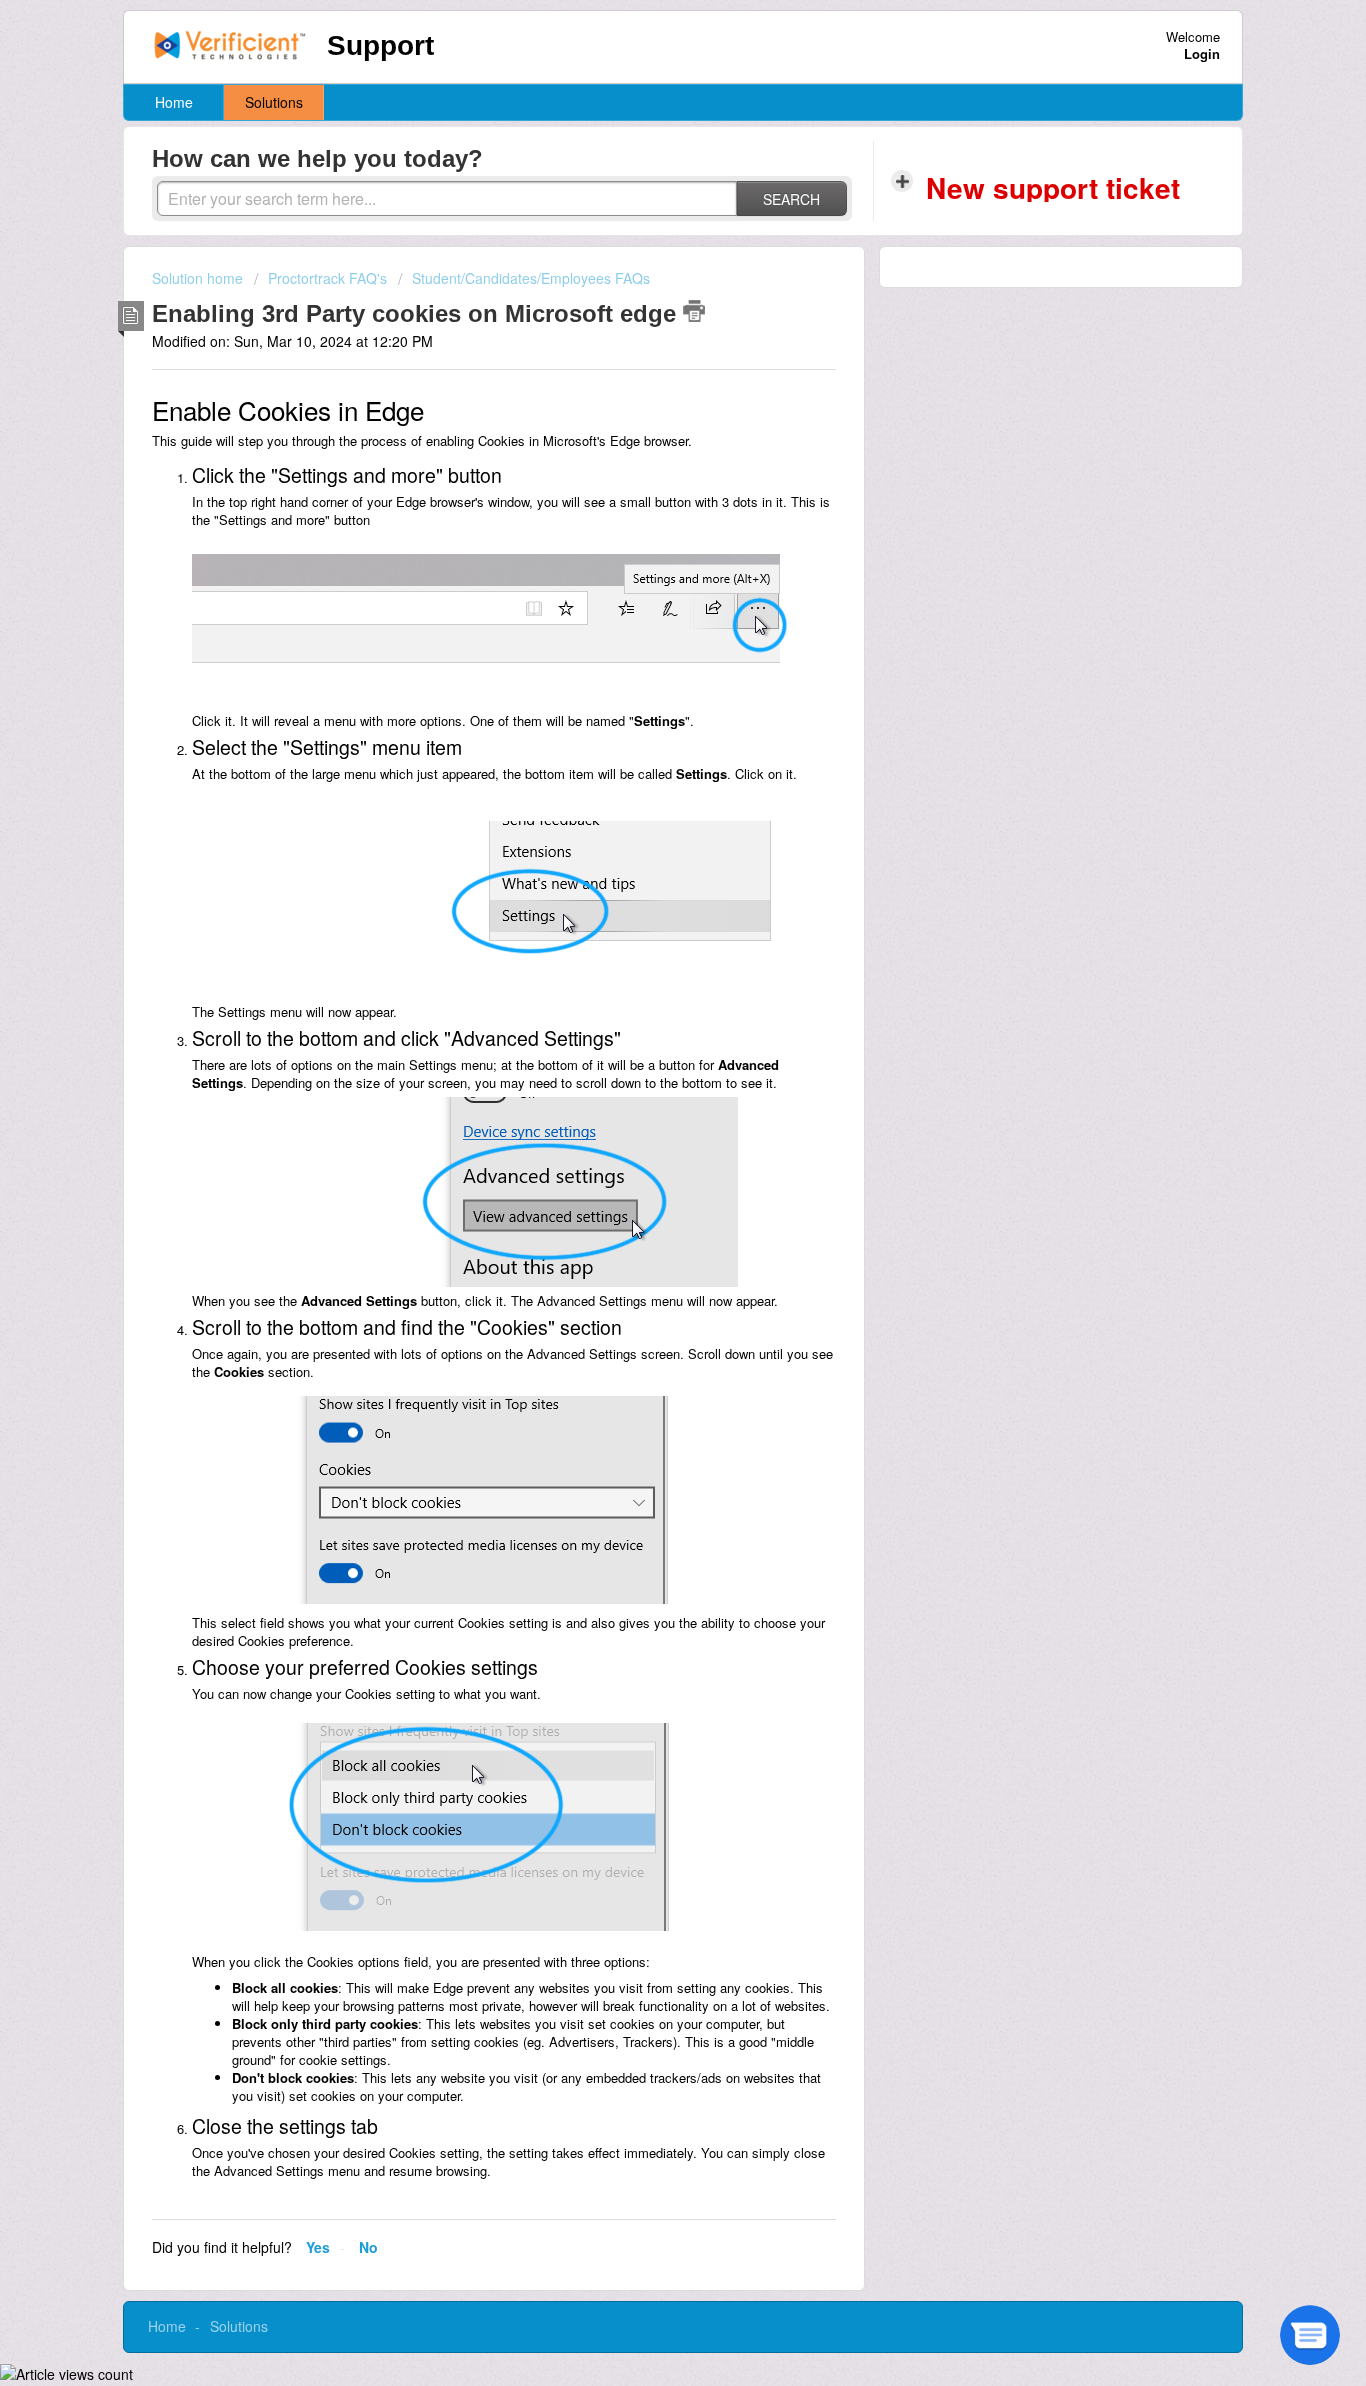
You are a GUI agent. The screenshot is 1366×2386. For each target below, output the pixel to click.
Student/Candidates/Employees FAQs (531, 278)
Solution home (199, 278)
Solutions (274, 102)
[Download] (646, 956)
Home (174, 102)
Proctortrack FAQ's (327, 278)
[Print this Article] (694, 311)
